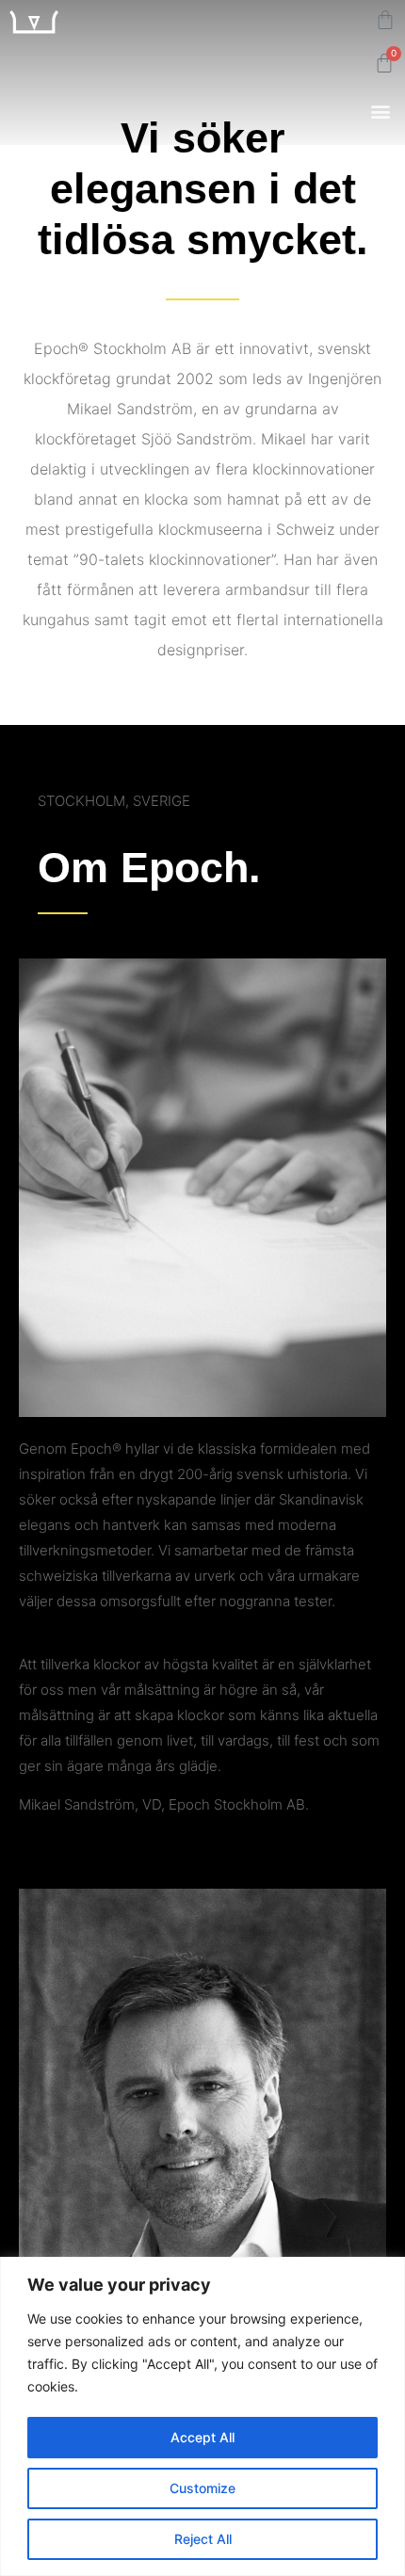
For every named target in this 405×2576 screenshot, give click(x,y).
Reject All (203, 2539)
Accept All (202, 2437)
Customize (202, 2488)
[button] (380, 111)
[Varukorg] (385, 20)
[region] (202, 2416)
